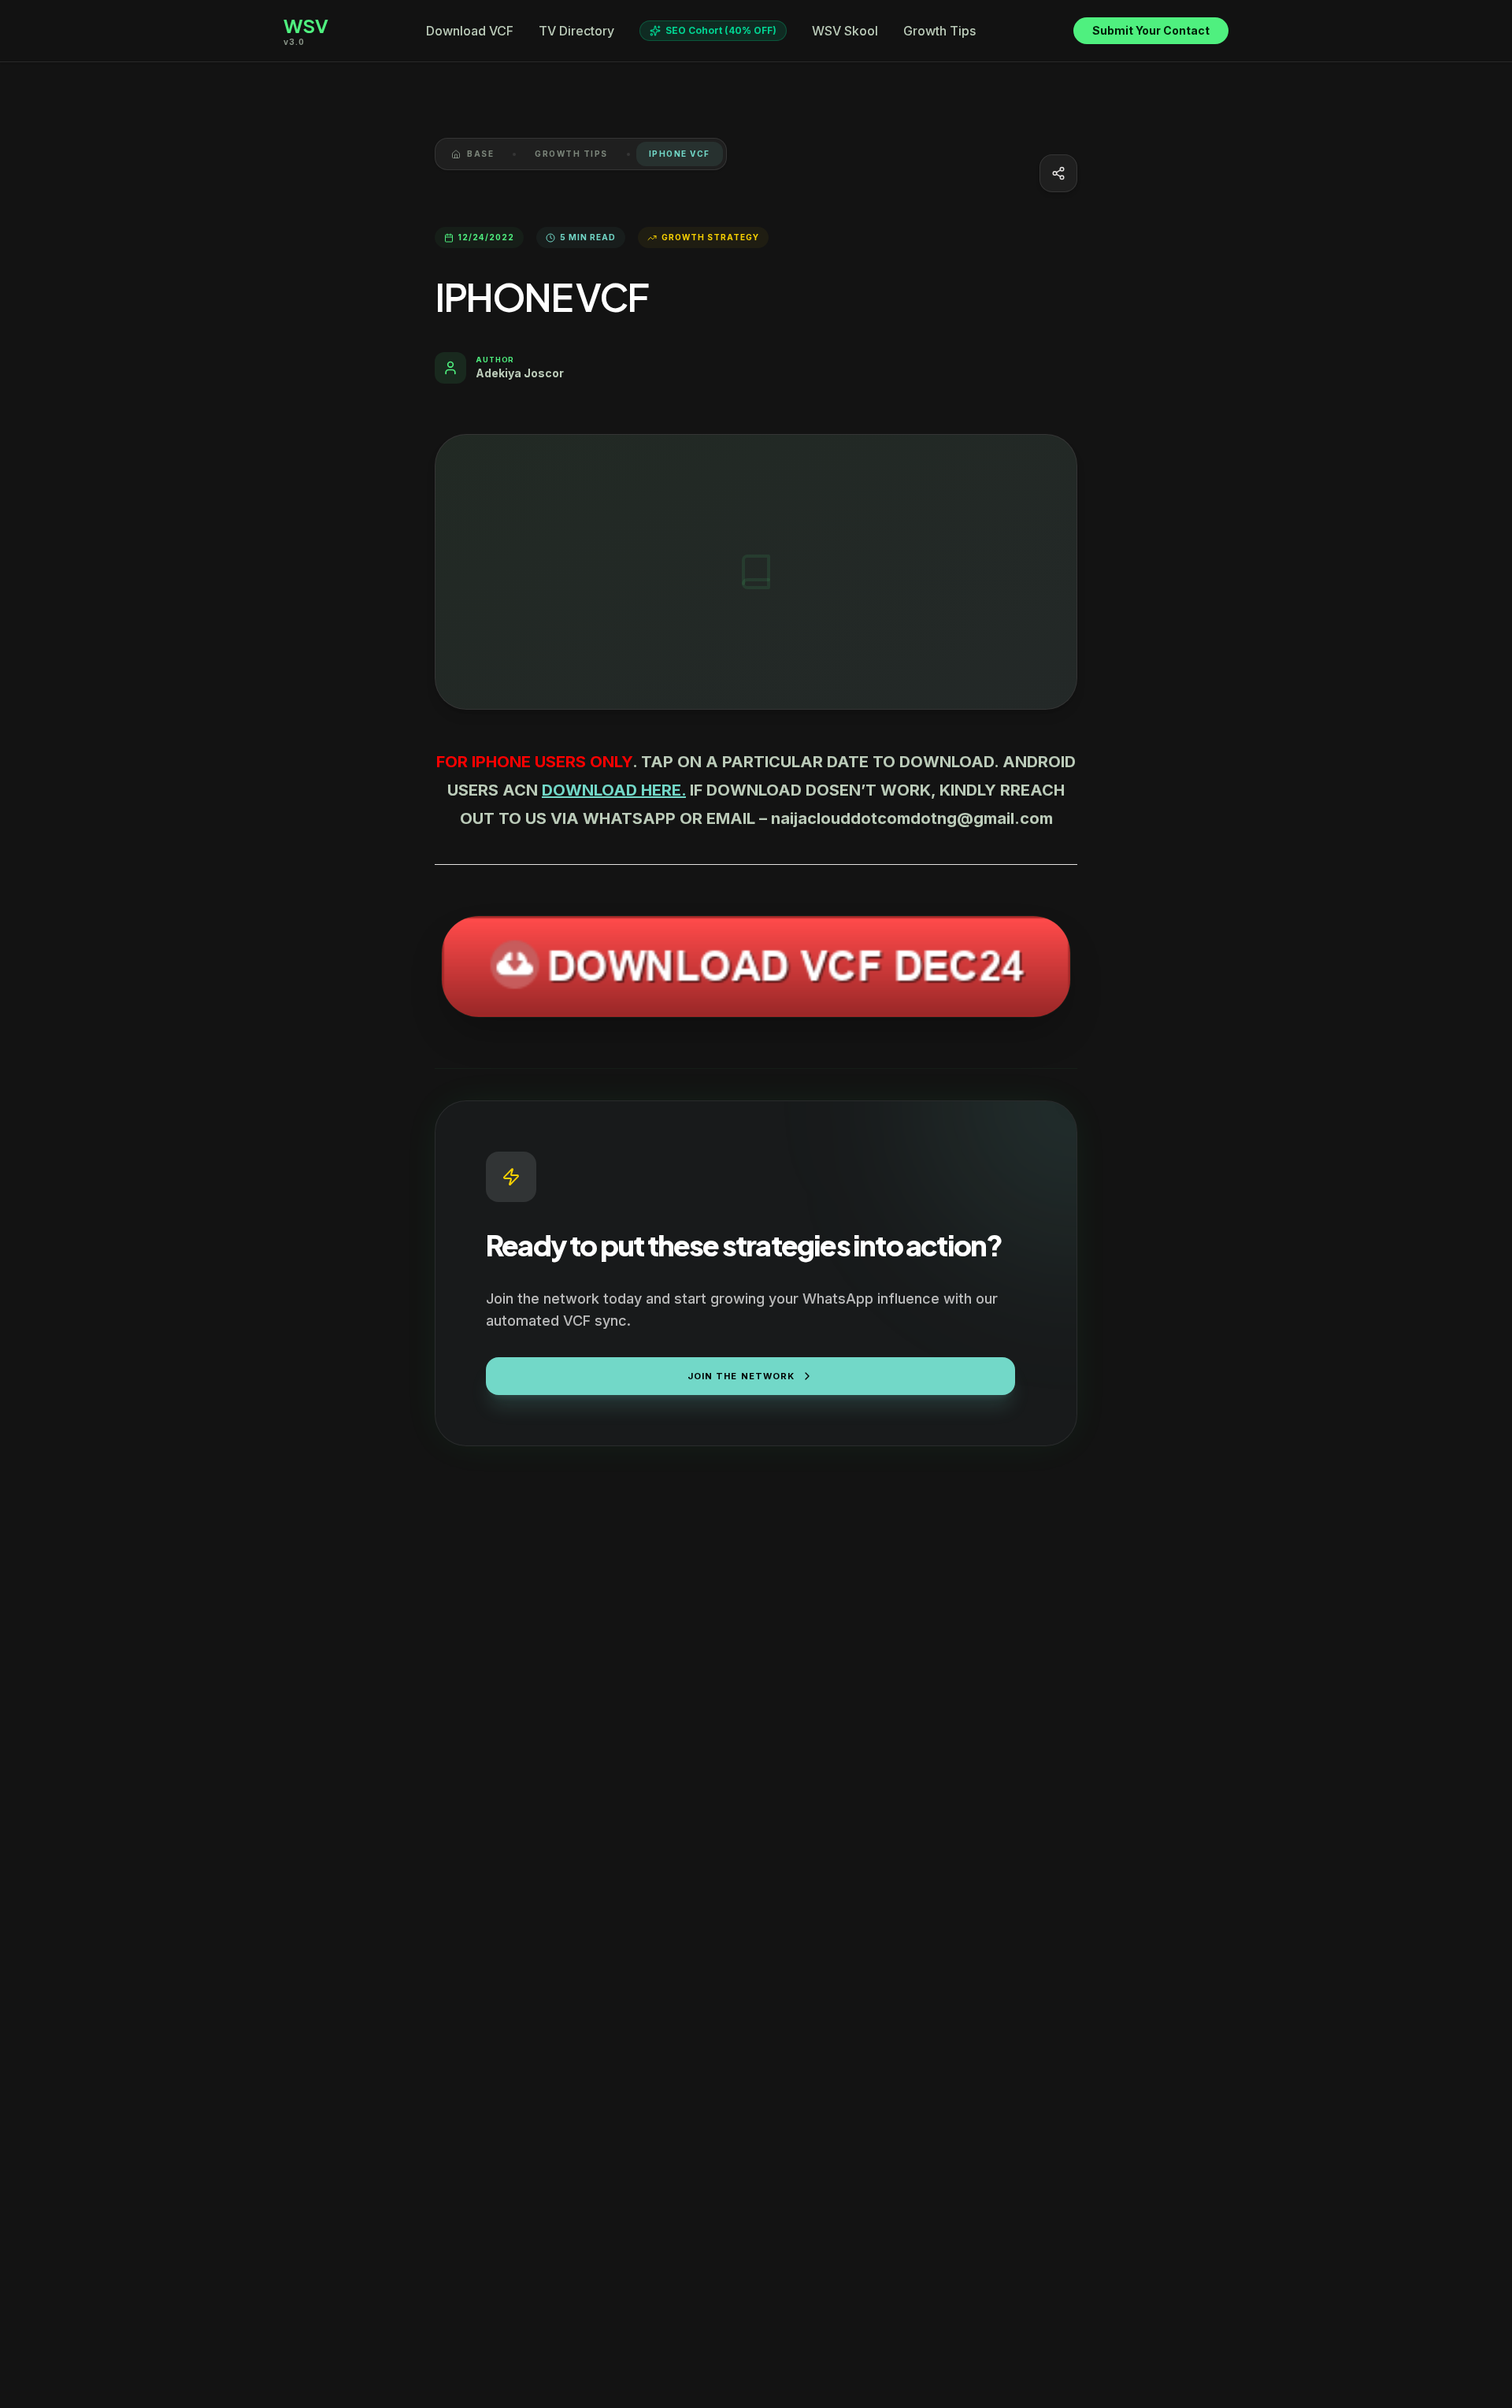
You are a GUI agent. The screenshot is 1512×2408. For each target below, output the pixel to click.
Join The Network (741, 1376)
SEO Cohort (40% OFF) (721, 30)
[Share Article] (1058, 173)
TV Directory (576, 31)
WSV (306, 25)
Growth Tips (939, 31)
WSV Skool (845, 31)
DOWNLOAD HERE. (614, 790)
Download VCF (470, 31)
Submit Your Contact (1151, 30)
